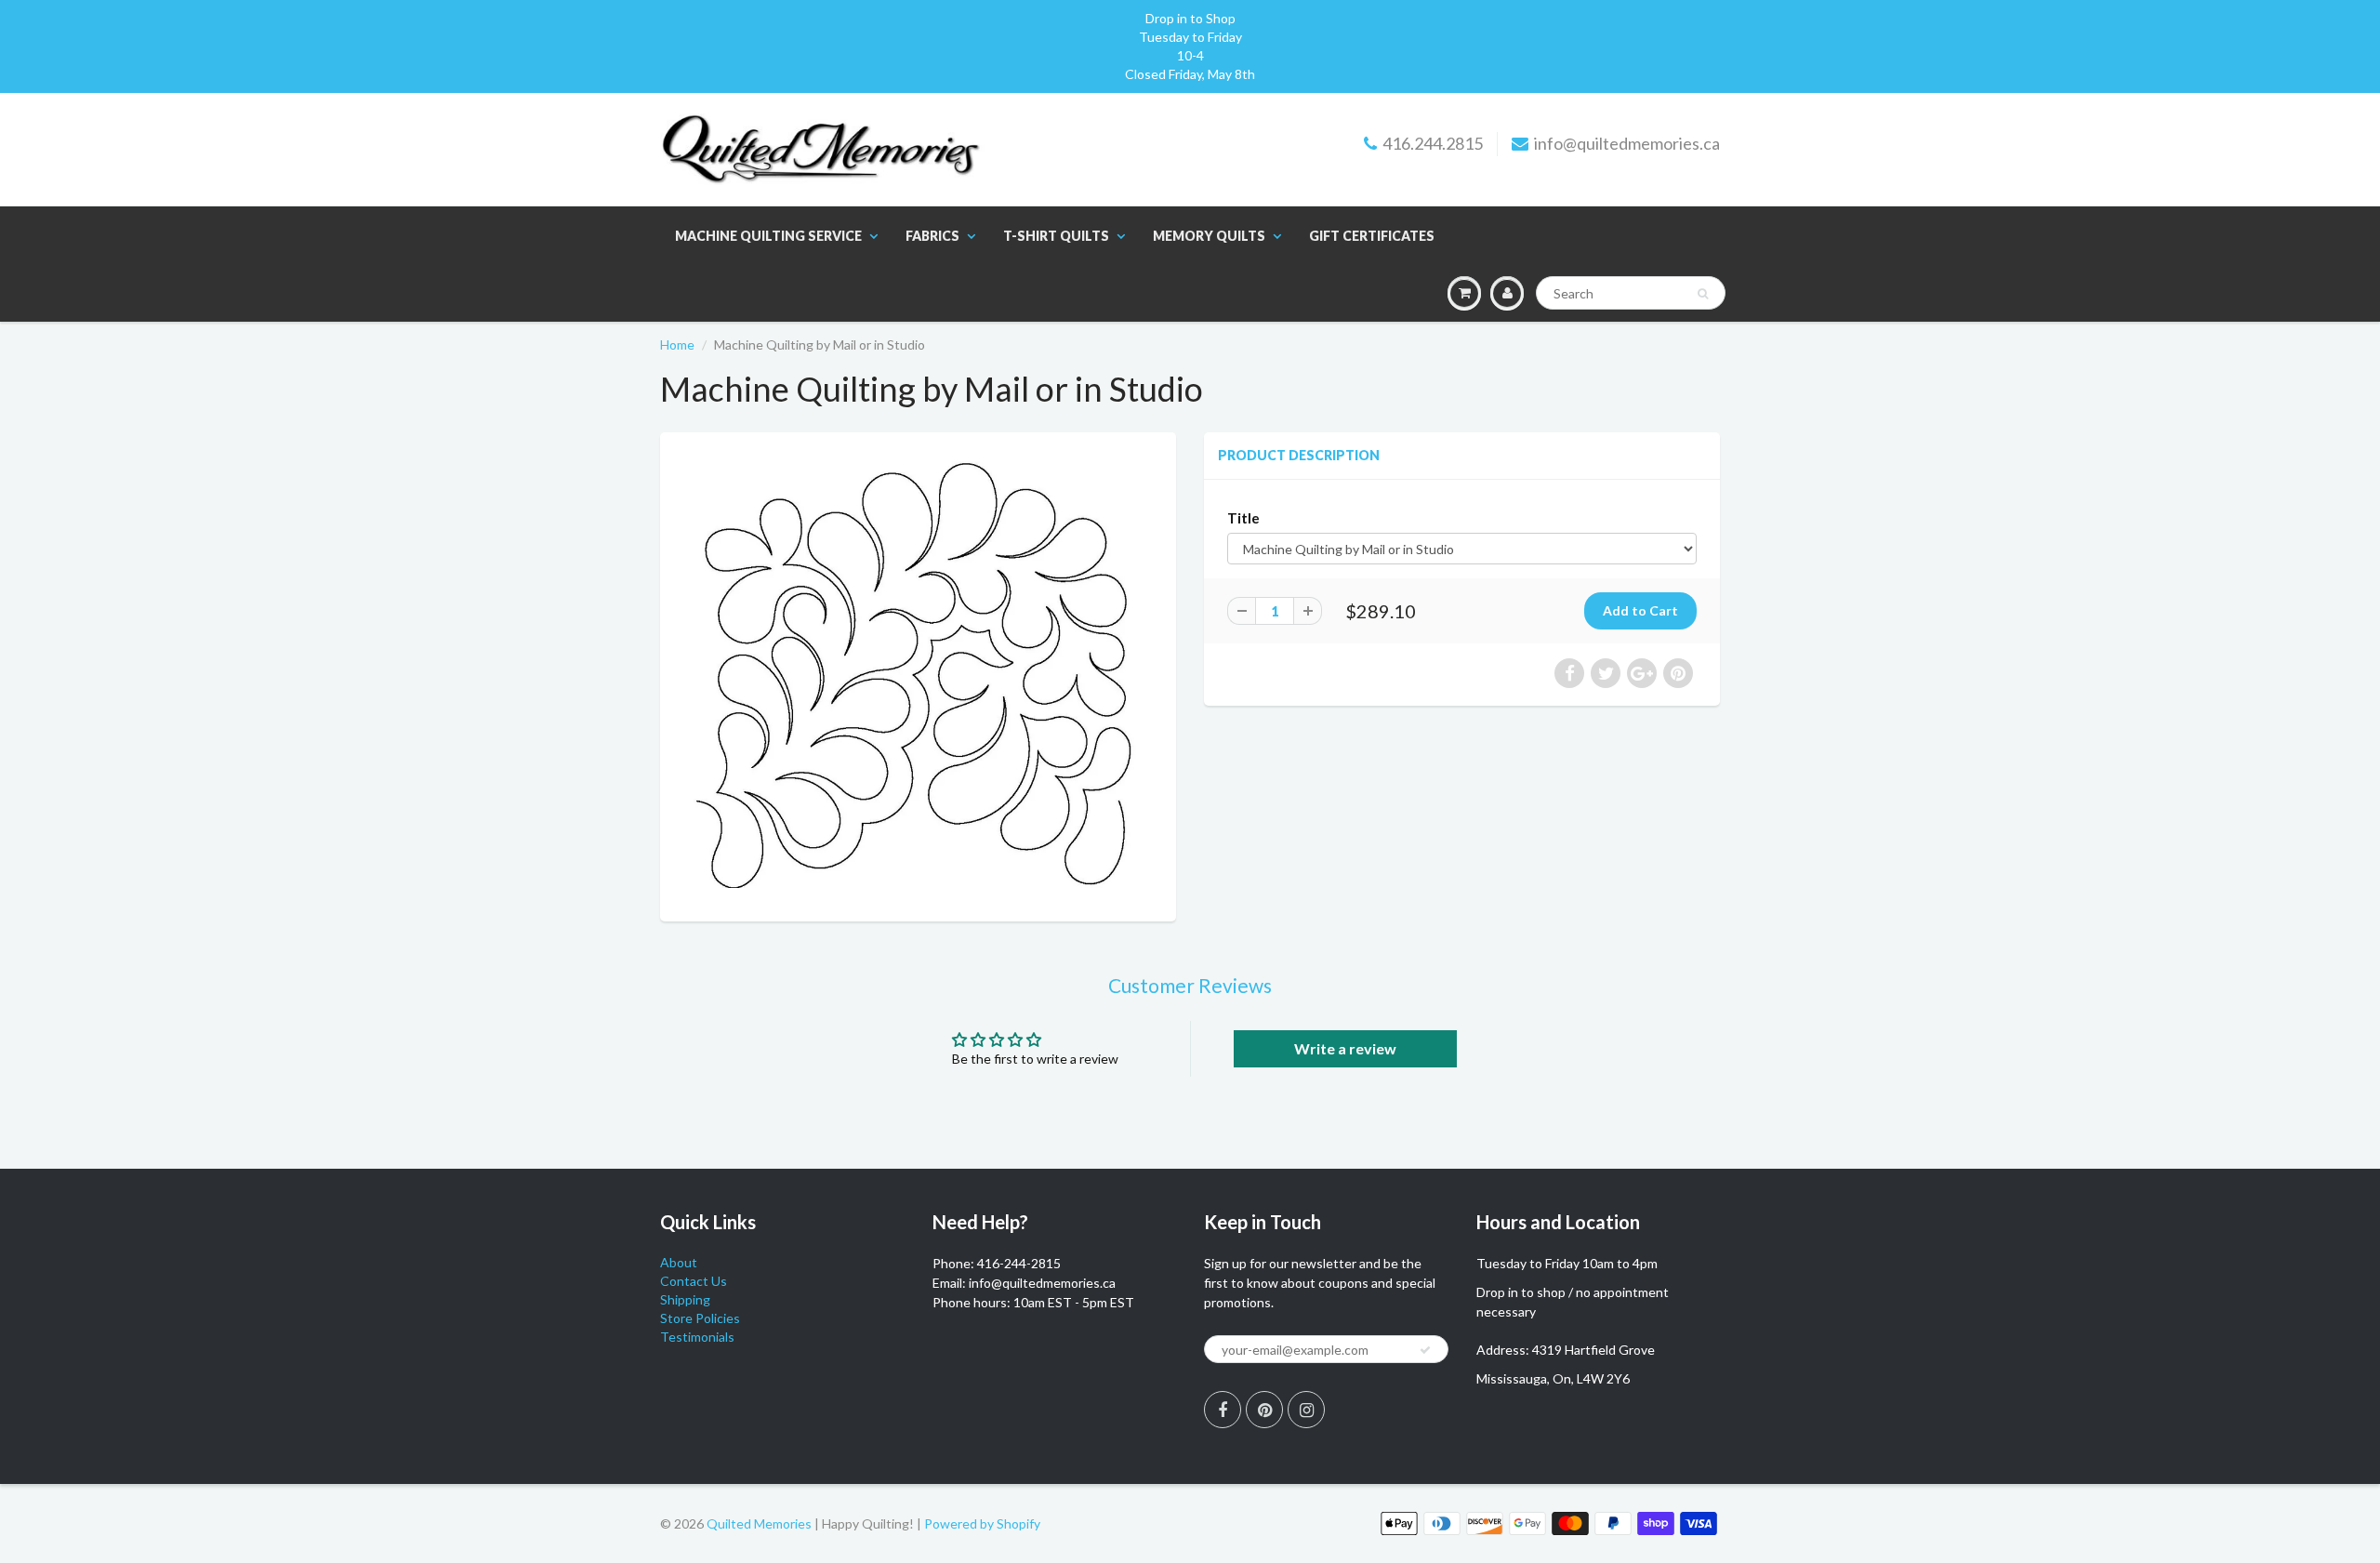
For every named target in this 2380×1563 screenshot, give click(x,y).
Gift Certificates (1372, 236)
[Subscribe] (1425, 1350)
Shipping (685, 1299)
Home (677, 344)
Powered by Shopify (982, 1523)
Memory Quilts (1209, 236)
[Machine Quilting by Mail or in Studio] (918, 674)
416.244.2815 (1433, 143)
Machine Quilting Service (768, 236)
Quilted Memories (759, 1523)
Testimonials (697, 1337)
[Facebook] (1223, 1410)
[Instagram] (1306, 1410)
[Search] (1703, 294)
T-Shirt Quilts (1056, 236)
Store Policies (700, 1318)
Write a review (1345, 1048)
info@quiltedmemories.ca (1627, 143)
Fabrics (932, 236)
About (679, 1262)
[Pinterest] (1264, 1410)
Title (1243, 518)
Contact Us (694, 1281)
